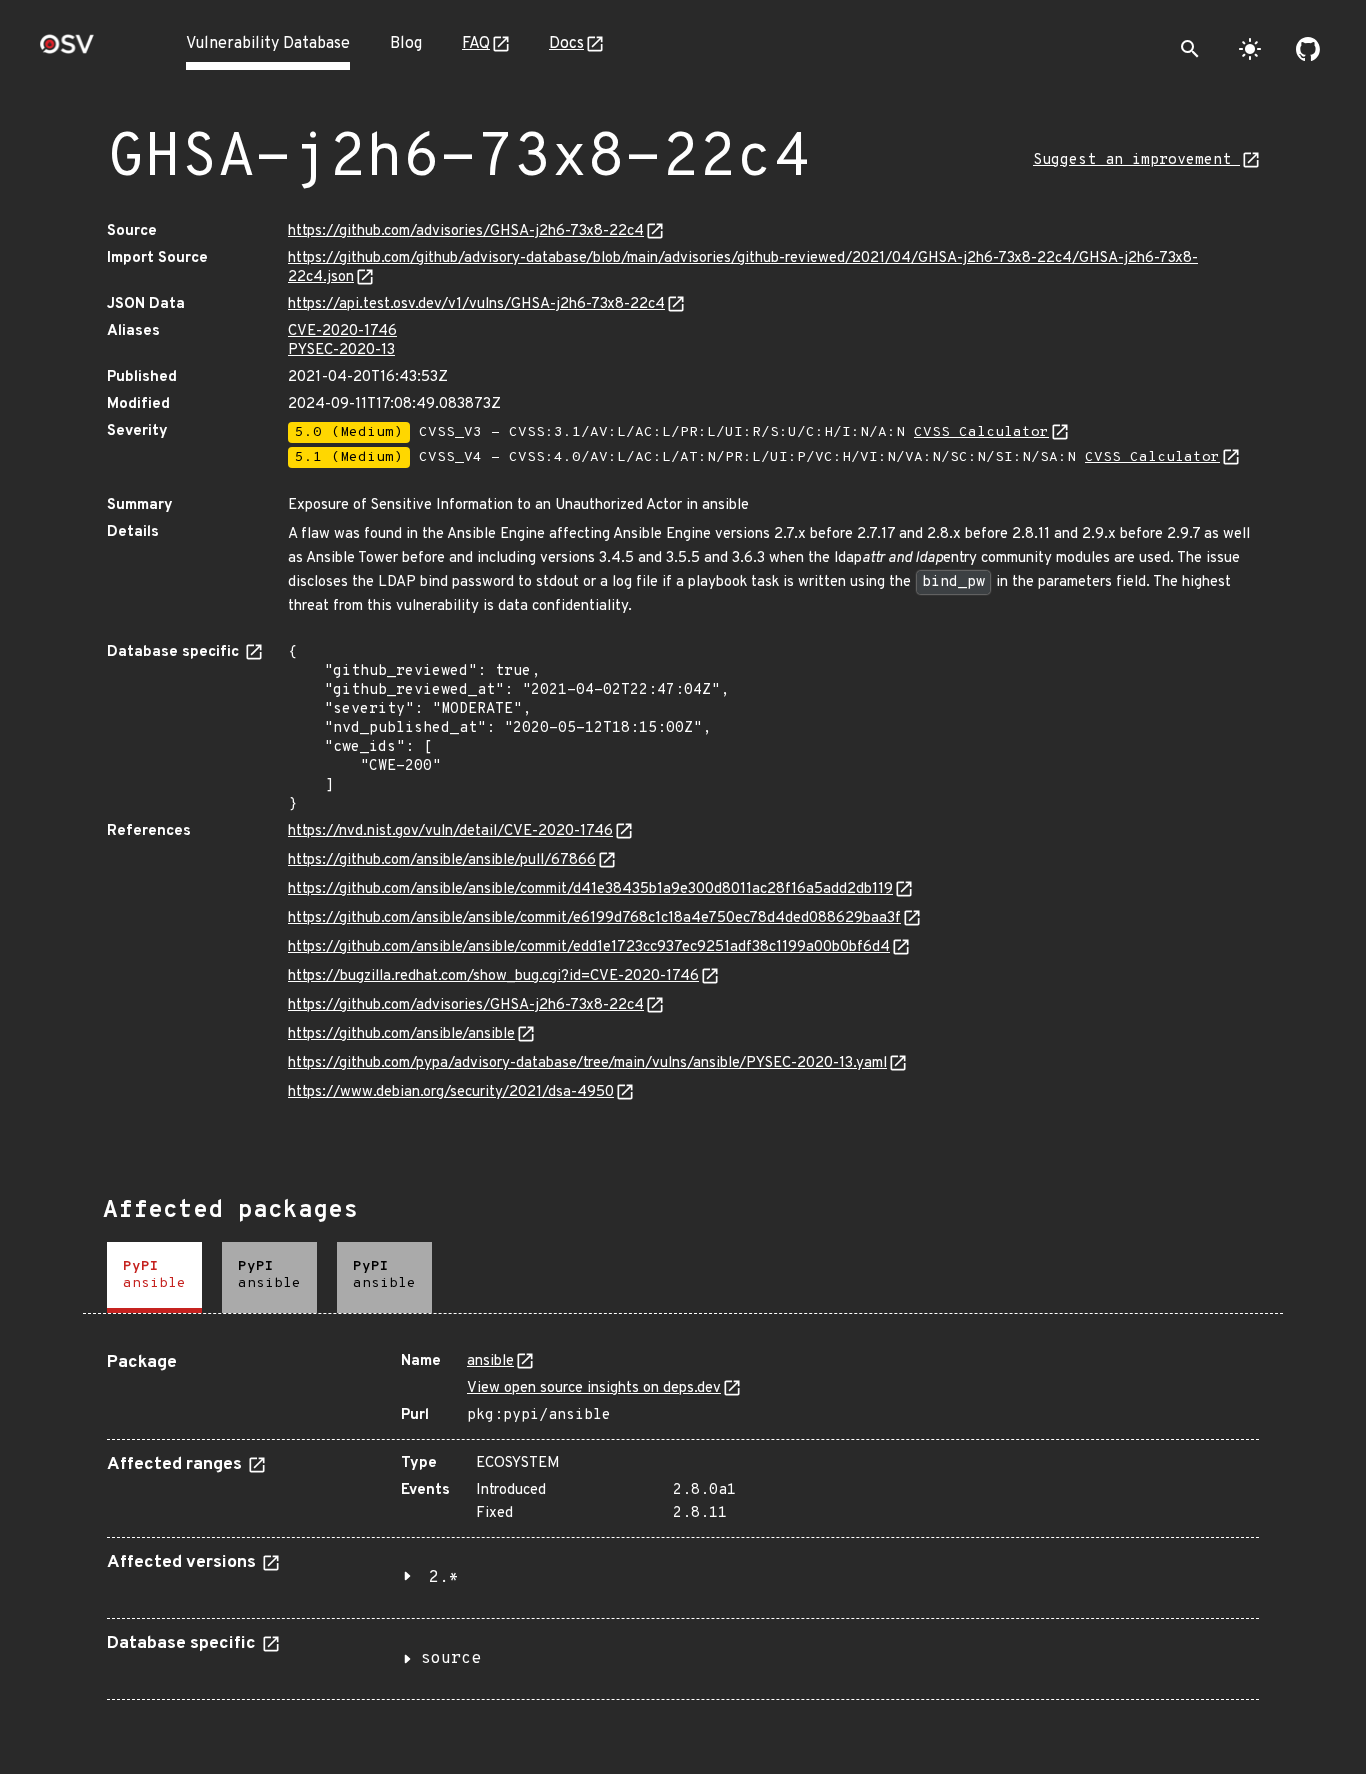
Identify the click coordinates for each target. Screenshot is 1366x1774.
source (451, 1659)
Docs (566, 44)
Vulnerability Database (268, 44)
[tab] (154, 1277)
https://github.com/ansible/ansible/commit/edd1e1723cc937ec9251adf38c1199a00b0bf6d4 (589, 947)
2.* (444, 1578)
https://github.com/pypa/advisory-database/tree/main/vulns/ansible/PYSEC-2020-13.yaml (587, 1063)
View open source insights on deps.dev (594, 1388)
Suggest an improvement (1136, 160)
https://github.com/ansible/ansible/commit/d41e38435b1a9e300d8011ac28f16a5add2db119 (590, 889)
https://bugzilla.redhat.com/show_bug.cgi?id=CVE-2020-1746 (493, 976)
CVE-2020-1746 (342, 331)
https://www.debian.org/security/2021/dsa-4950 (451, 1092)
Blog (406, 44)
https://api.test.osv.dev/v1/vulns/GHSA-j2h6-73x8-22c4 (476, 304)
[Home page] (67, 50)
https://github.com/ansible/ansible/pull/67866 (442, 860)
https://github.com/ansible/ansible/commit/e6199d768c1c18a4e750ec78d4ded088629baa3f (594, 918)
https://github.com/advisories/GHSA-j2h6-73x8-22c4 (466, 231)
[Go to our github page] (1308, 49)
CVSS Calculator (981, 432)
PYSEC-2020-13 (341, 350)
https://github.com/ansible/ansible (401, 1034)
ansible (490, 1361)
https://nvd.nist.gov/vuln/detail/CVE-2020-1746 (450, 831)
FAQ (476, 44)
